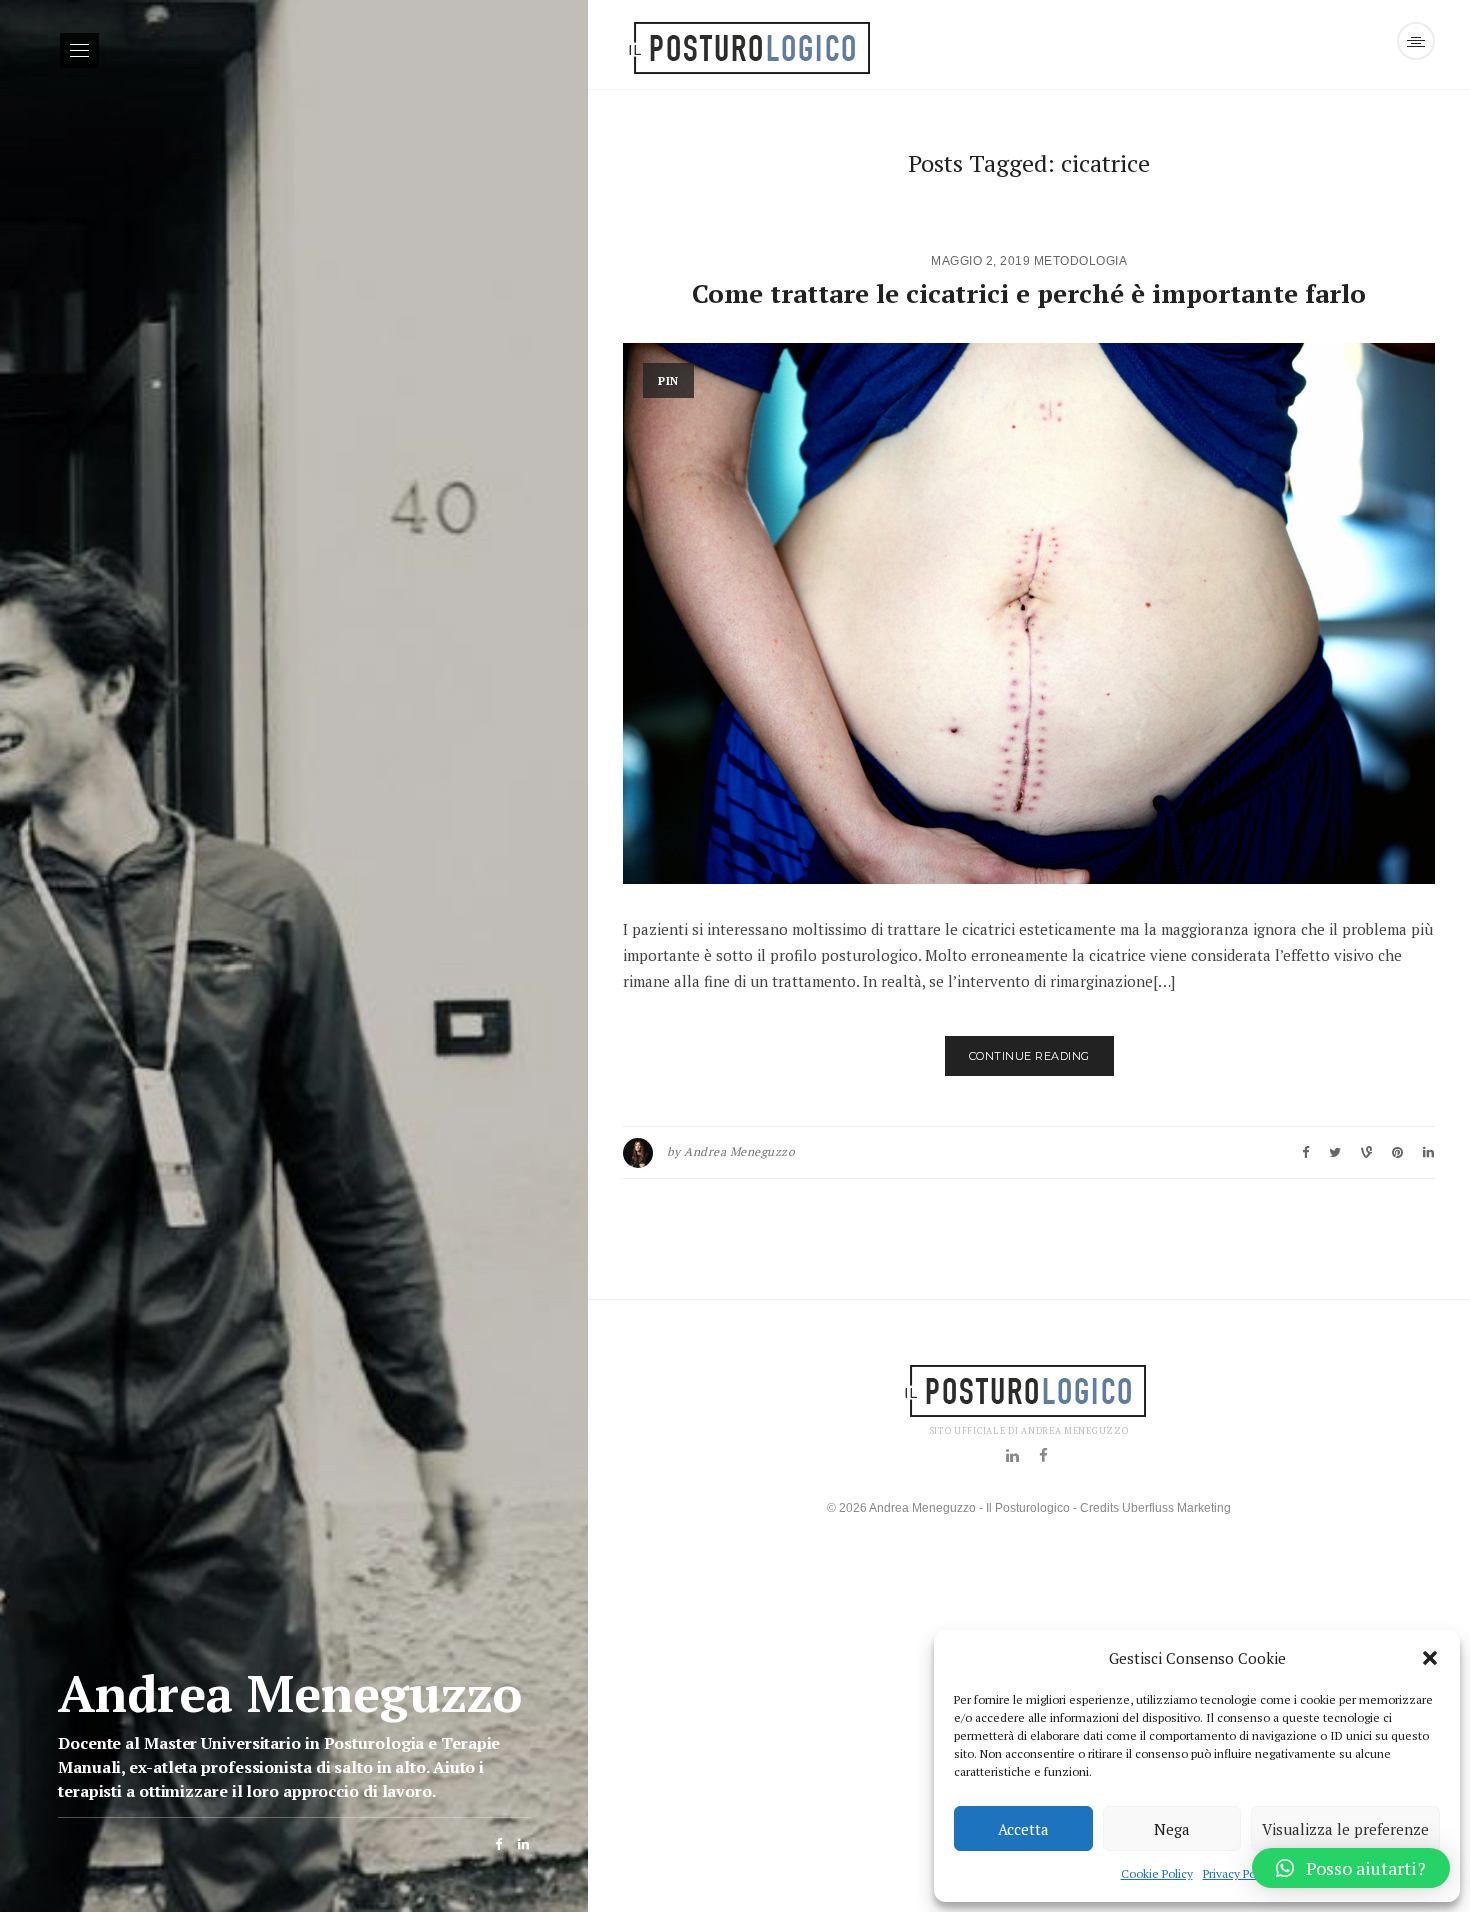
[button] (1430, 1658)
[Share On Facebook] (1305, 1152)
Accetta (1023, 1829)
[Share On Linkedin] (1428, 1152)
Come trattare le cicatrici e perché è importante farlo (1029, 293)
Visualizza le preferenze (1345, 1829)
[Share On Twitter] (1335, 1152)
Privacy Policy (1238, 1873)
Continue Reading (1029, 1056)
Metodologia (1081, 261)
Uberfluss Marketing (1176, 1508)
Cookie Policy (1157, 1873)
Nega (1172, 1829)
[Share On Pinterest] (1366, 1152)
